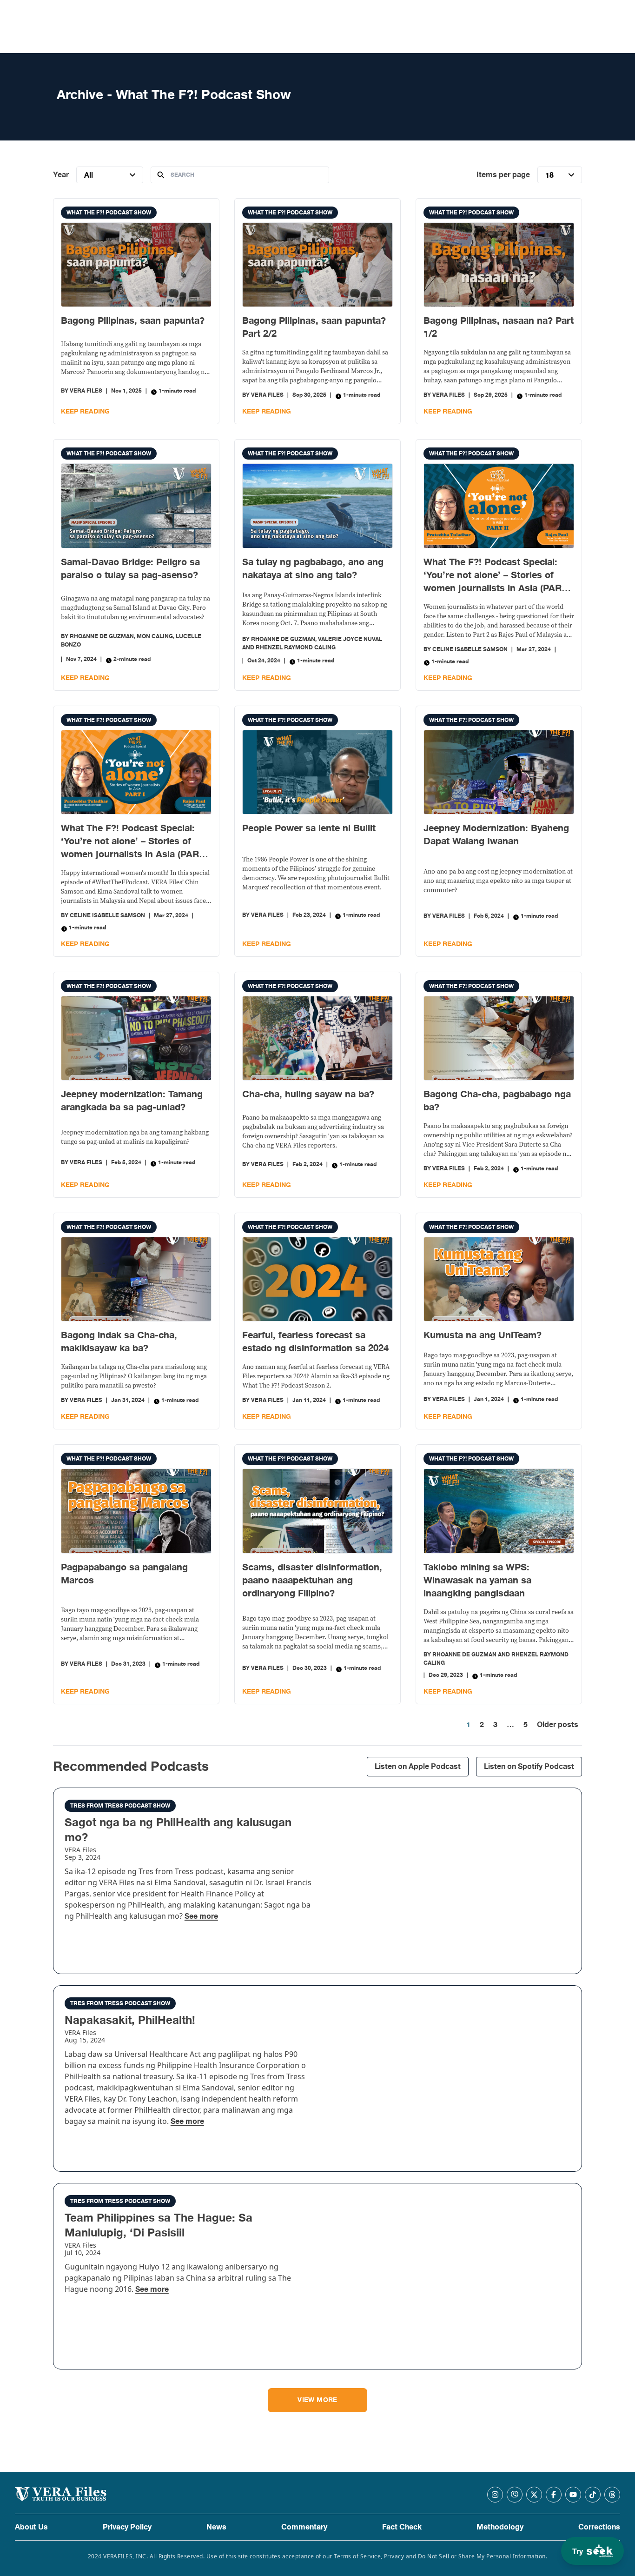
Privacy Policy (127, 2527)
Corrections (599, 2527)
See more (201, 1916)
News (216, 2527)
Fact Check (402, 2527)
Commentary (304, 2527)
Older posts (558, 1725)
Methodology (500, 2527)
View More (317, 2400)
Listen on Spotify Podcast (529, 1767)
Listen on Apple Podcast (418, 1767)
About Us (31, 2527)
